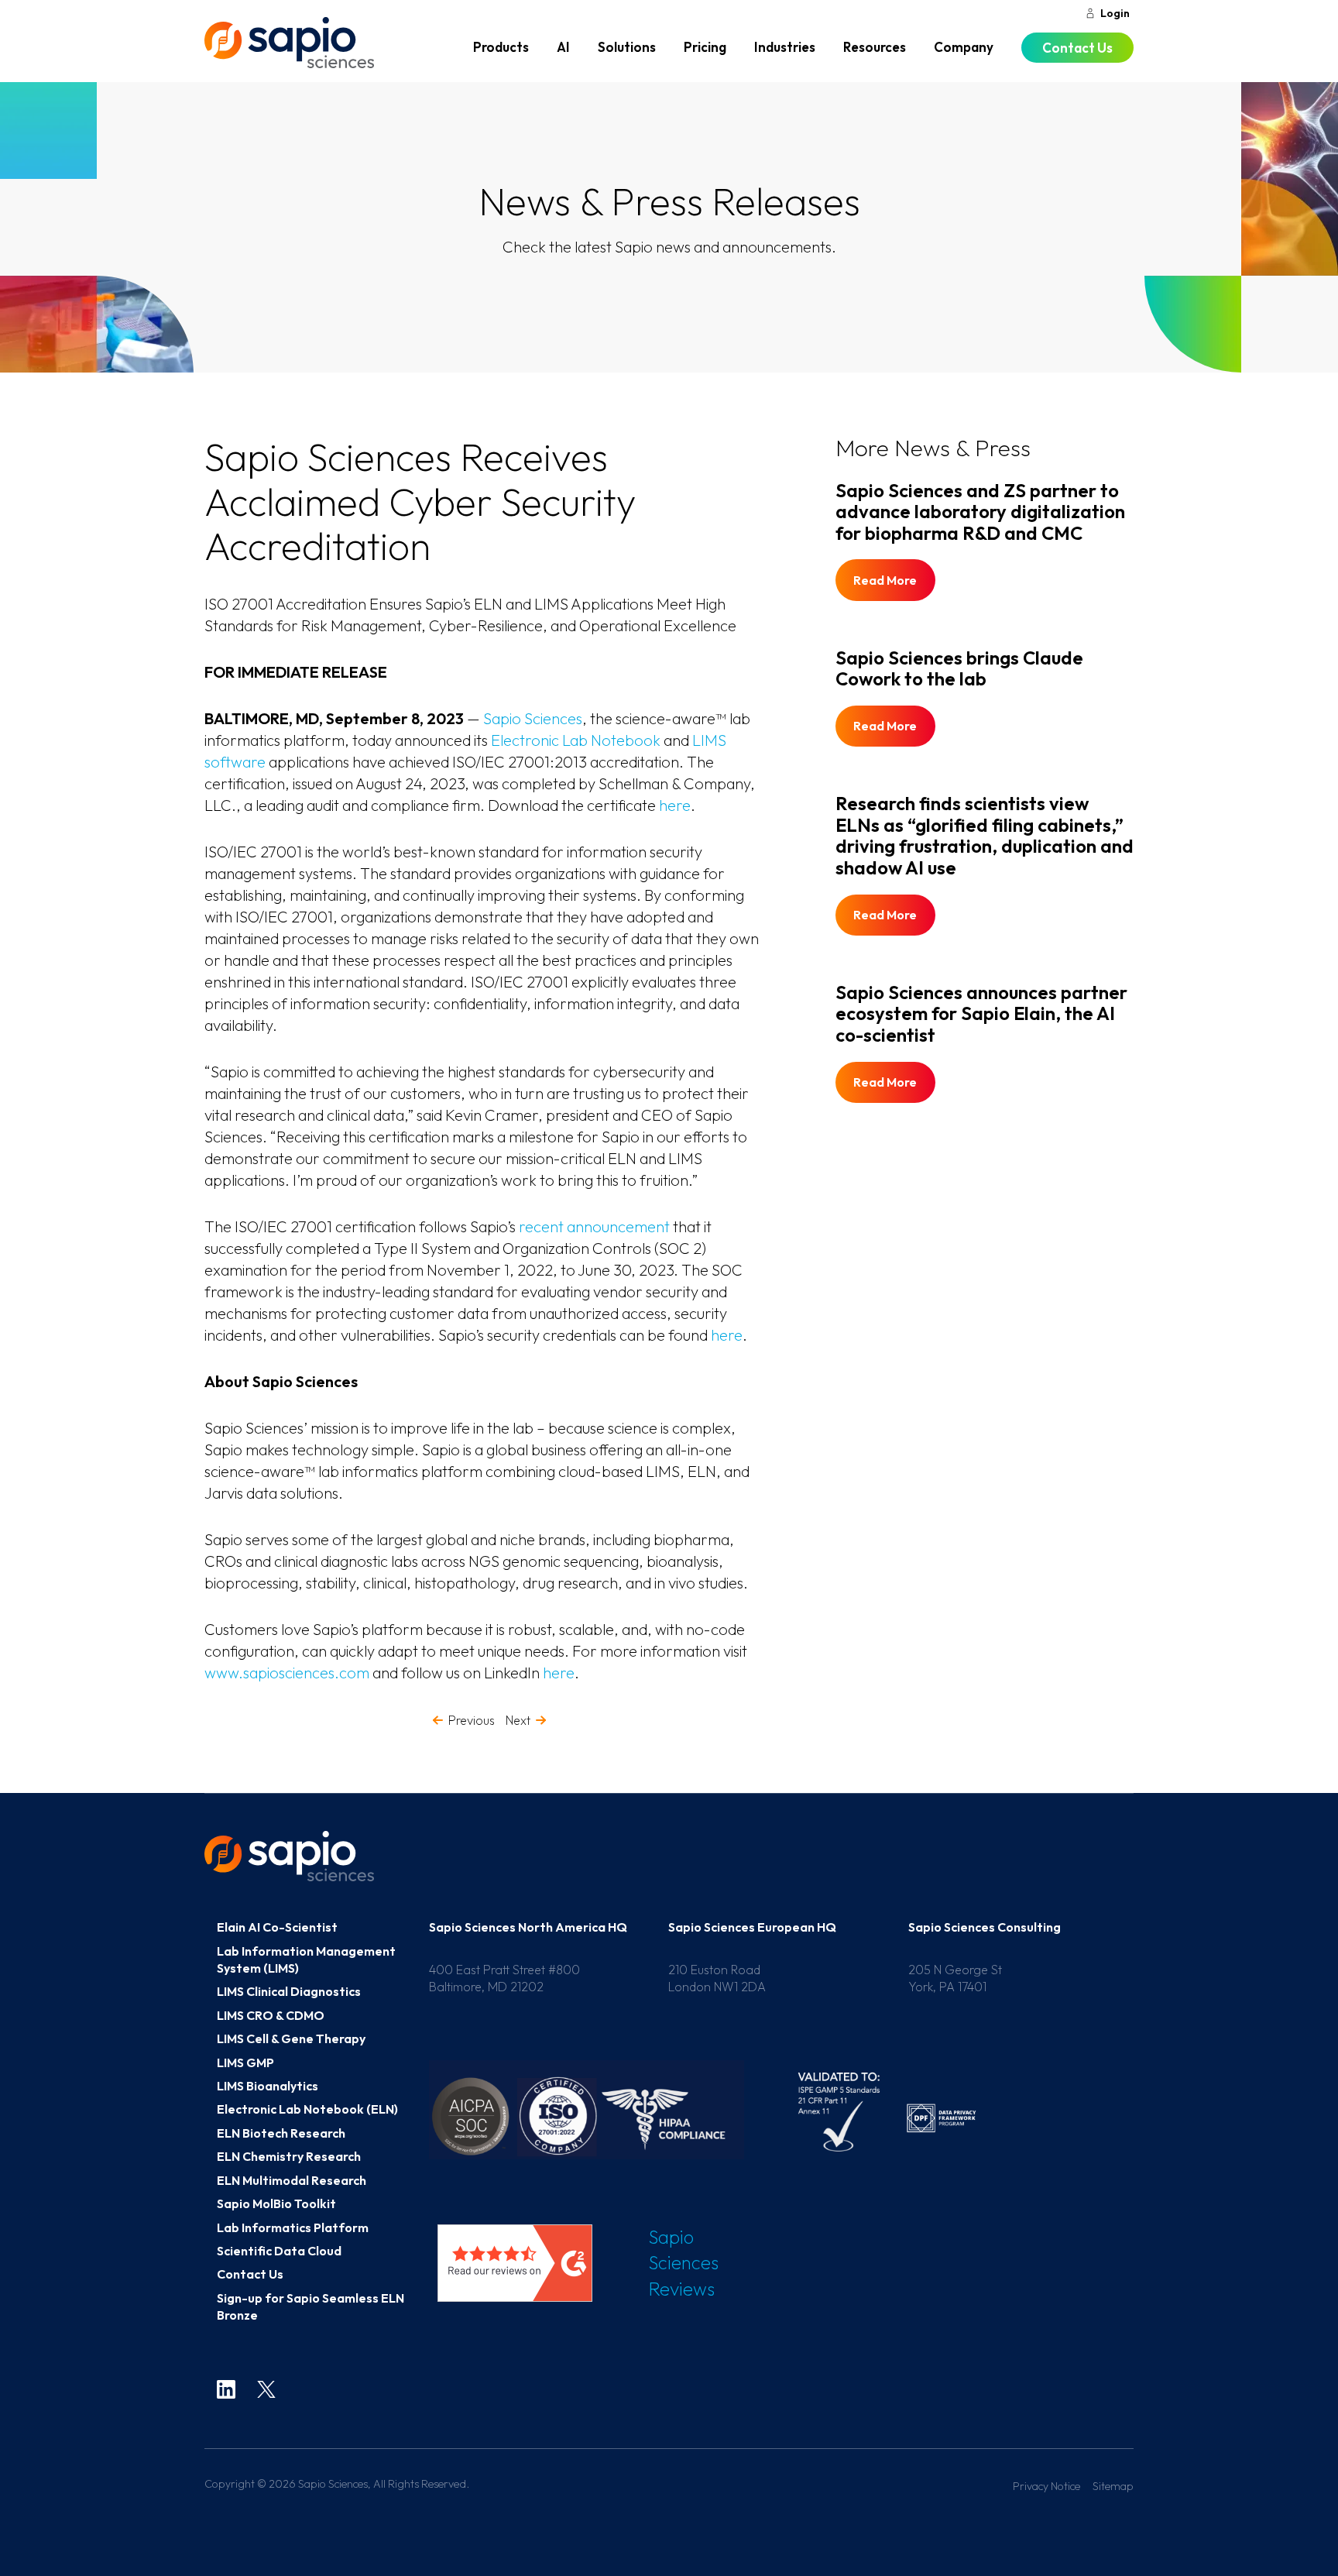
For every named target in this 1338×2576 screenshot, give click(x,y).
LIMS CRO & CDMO (271, 2015)
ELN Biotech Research (281, 2133)
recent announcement (594, 1226)
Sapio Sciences (289, 43)
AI (563, 47)
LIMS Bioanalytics (268, 2086)
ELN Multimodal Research (292, 2180)
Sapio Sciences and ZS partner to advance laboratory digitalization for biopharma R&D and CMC (980, 512)
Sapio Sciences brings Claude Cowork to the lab (959, 668)
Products (501, 47)
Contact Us (1077, 48)
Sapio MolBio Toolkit (276, 2203)
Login (1115, 13)
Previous (472, 1720)
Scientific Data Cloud (279, 2251)
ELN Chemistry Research (289, 2156)
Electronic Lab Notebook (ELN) (307, 2109)
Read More (885, 580)
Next (518, 1720)
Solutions (627, 47)
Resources (875, 47)
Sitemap (1113, 2486)
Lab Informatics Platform (293, 2227)
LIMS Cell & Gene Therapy (291, 2038)
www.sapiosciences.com (287, 1673)
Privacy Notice (1046, 2486)
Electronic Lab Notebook (576, 740)
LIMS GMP (245, 2063)
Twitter (266, 2389)
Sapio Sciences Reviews (684, 2263)
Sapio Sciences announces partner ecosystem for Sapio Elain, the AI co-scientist (981, 1013)
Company (964, 47)
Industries (785, 47)
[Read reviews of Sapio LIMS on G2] (514, 2263)
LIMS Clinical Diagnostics (289, 1991)
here (675, 805)
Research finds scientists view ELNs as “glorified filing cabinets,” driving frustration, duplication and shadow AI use (985, 835)
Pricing (705, 47)
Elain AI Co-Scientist (277, 1927)
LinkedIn (226, 2389)
